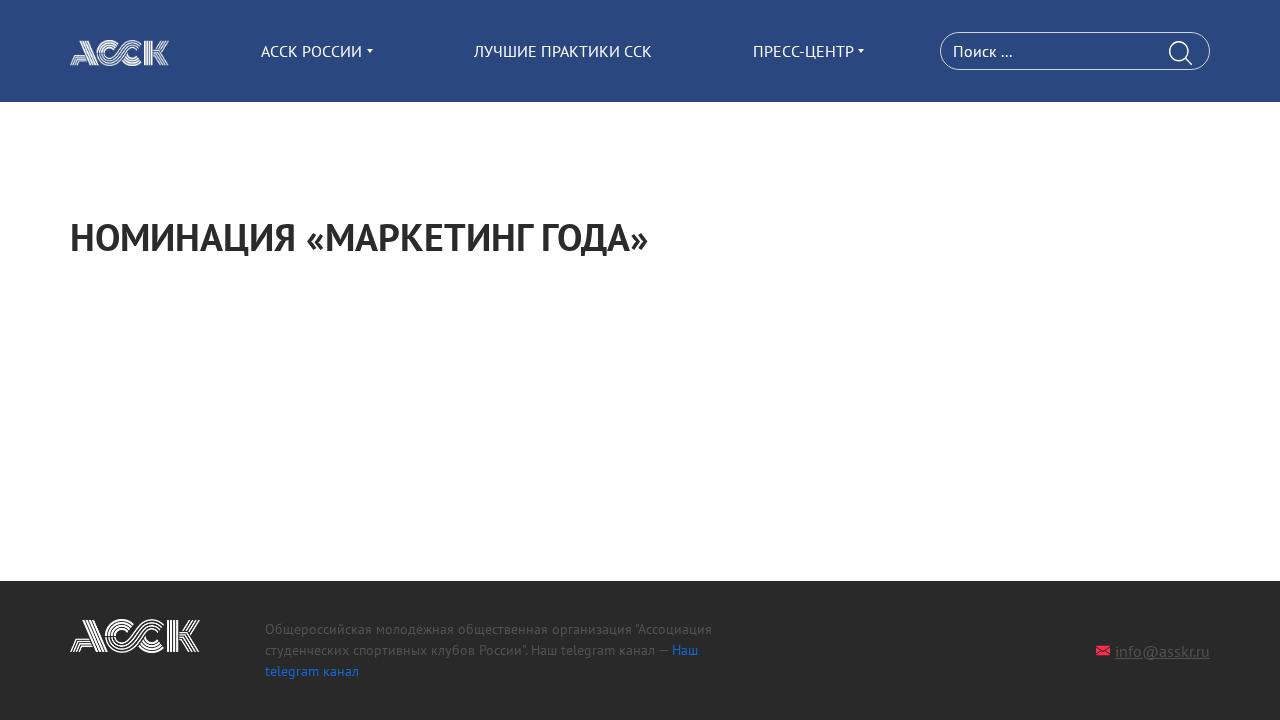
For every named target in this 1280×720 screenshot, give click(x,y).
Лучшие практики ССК (563, 51)
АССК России (311, 51)
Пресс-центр (803, 51)
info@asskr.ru (1162, 651)
